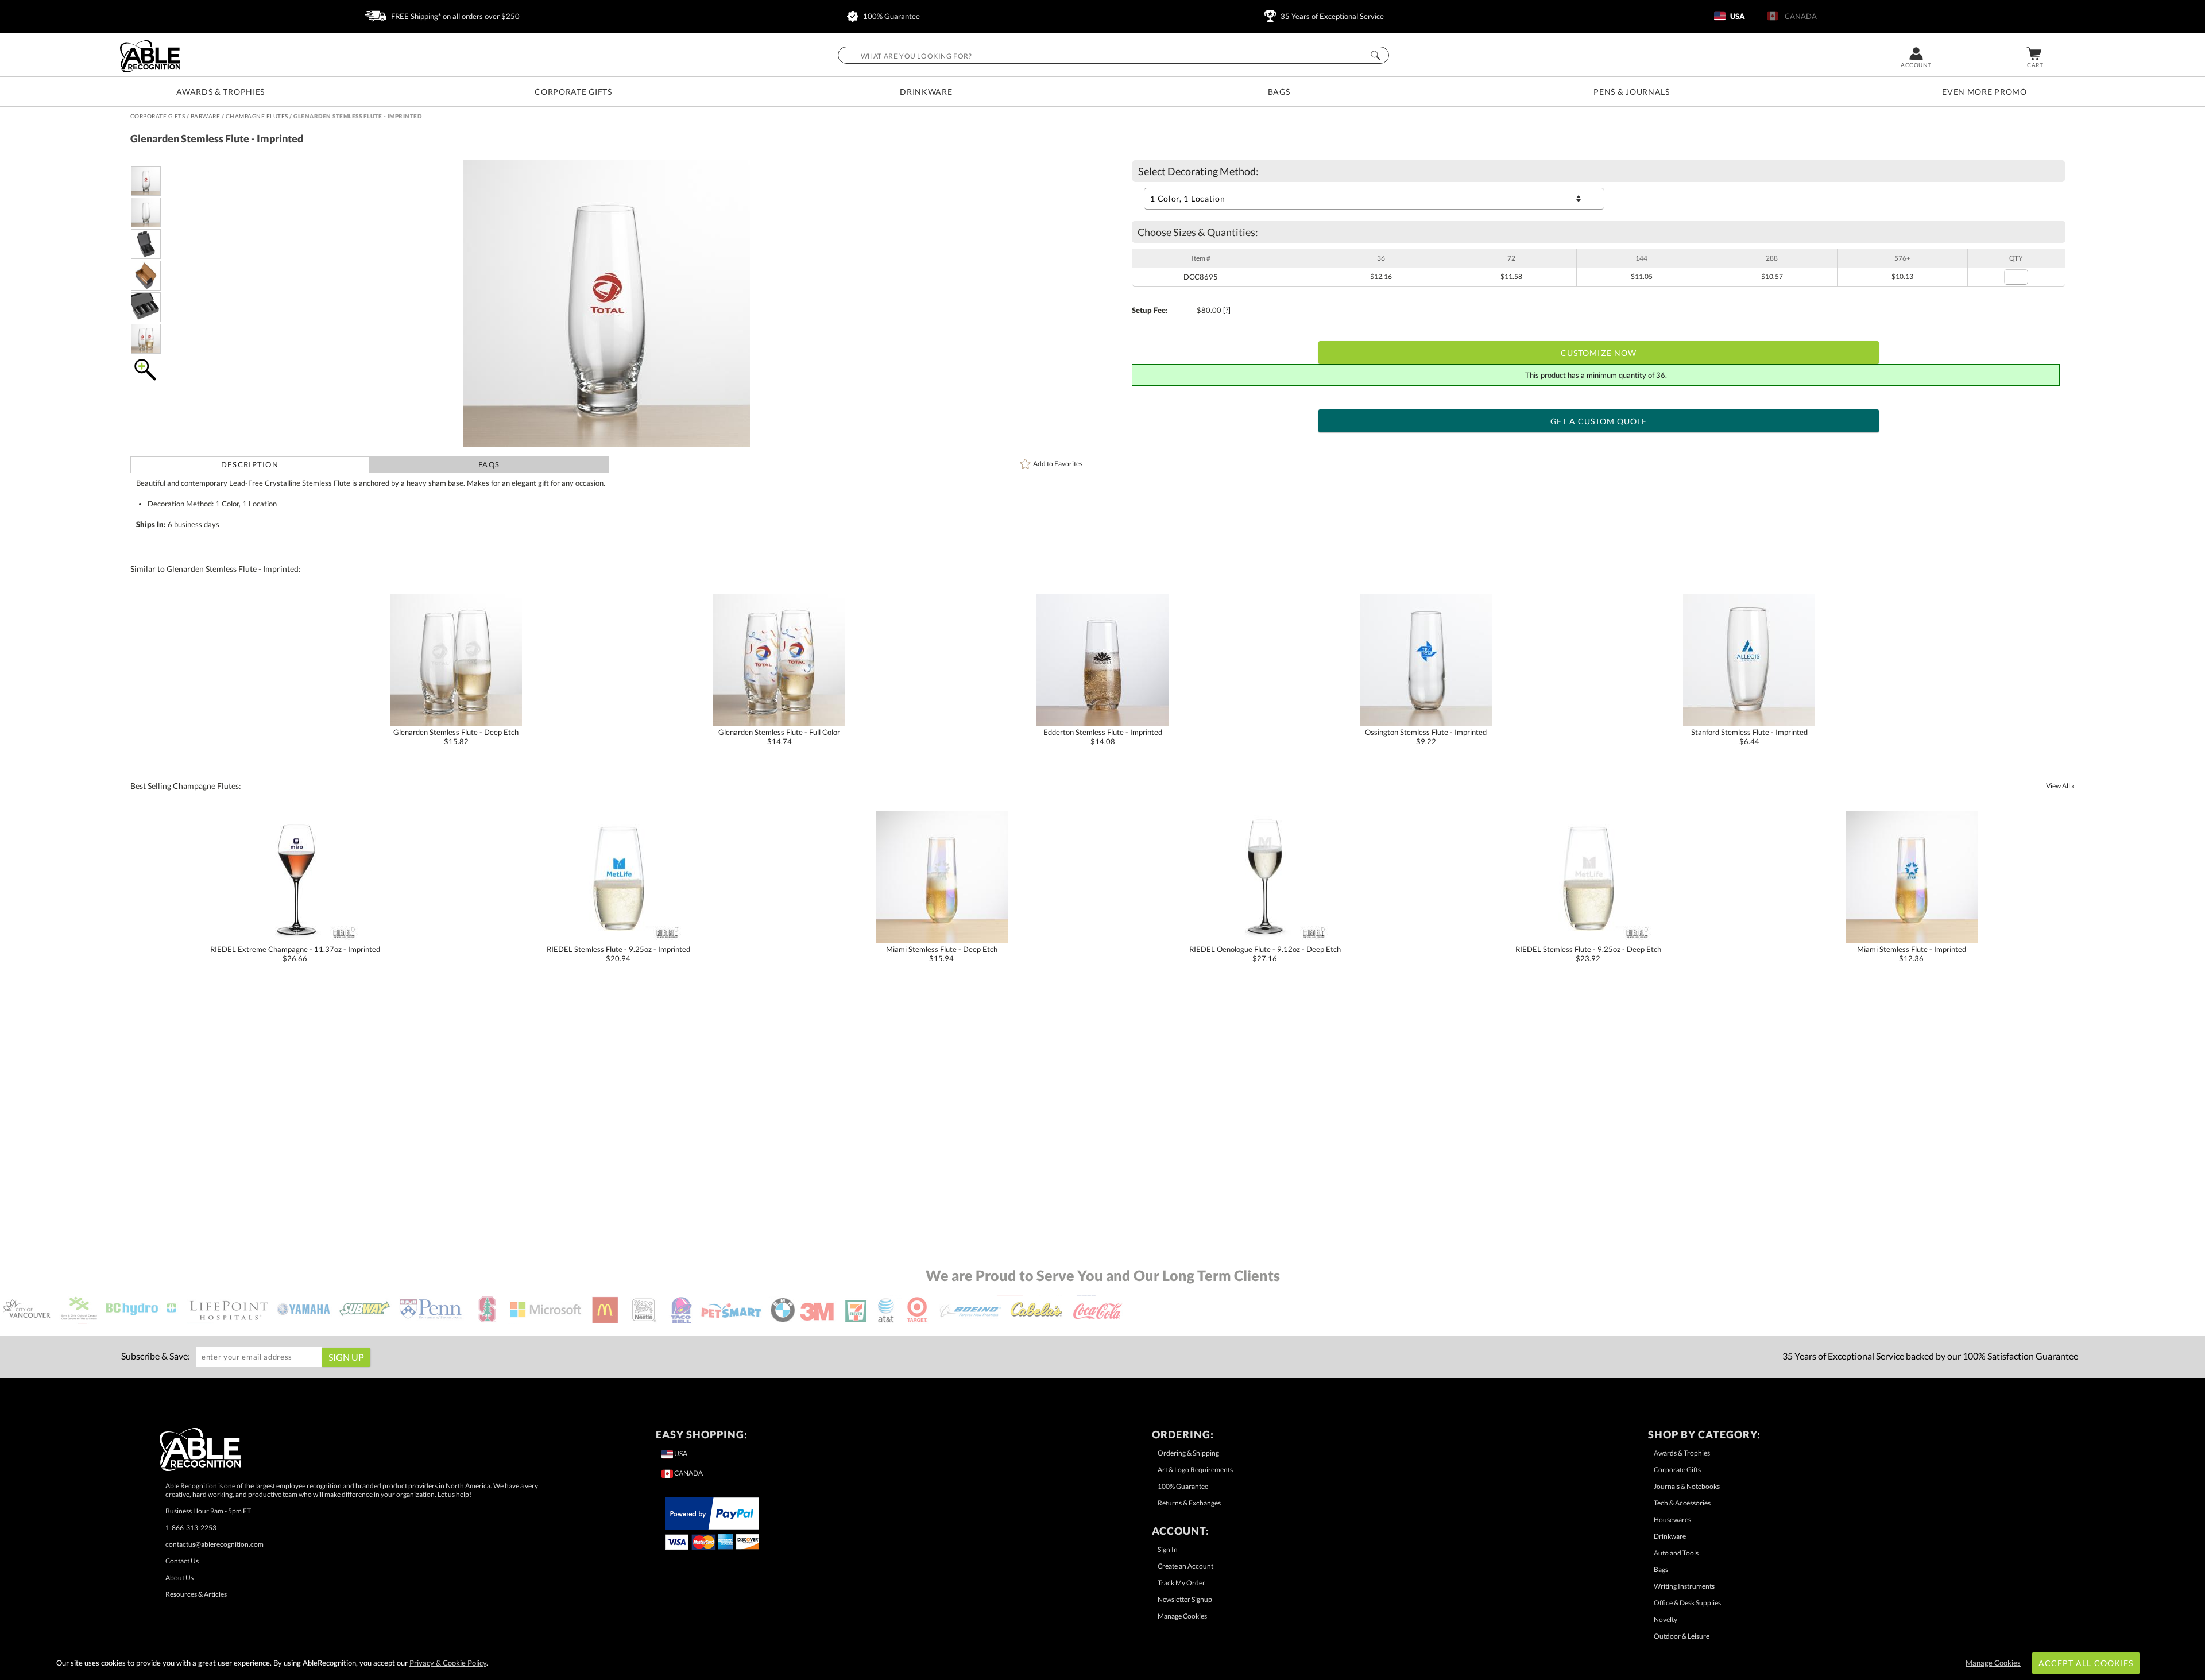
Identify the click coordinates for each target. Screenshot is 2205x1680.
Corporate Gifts (573, 92)
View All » (2060, 786)
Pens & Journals (1632, 92)
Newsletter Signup (1185, 1599)
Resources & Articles (196, 1594)
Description (250, 464)
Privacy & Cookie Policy (448, 1663)
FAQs (489, 464)
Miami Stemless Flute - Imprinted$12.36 (1912, 954)
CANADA (1799, 16)
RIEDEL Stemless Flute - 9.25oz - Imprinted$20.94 (618, 954)
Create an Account (1185, 1566)
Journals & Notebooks (1687, 1486)
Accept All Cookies (2086, 1663)
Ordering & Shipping (1188, 1453)
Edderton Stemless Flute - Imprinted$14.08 (1103, 737)
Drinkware (926, 92)
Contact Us (182, 1561)
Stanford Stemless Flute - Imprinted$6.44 (1749, 737)
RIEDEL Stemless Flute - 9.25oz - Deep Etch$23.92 (1588, 954)
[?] (1227, 310)
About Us (179, 1578)
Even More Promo (1984, 92)
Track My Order (1181, 1583)
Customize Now (1599, 353)
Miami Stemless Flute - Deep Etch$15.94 (942, 954)
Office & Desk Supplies (1687, 1603)
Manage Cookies (1182, 1616)
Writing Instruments (1684, 1586)
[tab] (250, 464)
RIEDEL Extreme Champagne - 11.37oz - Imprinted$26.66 (295, 954)
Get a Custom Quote (1599, 421)
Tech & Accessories (1682, 1503)
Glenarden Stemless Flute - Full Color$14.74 (779, 737)
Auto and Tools (1676, 1553)
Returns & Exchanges (1189, 1503)
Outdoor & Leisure (1682, 1636)
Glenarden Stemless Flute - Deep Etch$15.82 (456, 737)
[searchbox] (1113, 55)
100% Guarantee (891, 16)
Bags (1279, 92)
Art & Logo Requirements (1195, 1470)
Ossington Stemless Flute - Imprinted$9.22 (1426, 737)
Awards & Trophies (220, 92)
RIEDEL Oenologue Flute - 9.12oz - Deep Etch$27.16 (1265, 954)
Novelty (1666, 1619)
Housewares (1672, 1520)
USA (1737, 16)
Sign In (1168, 1549)
